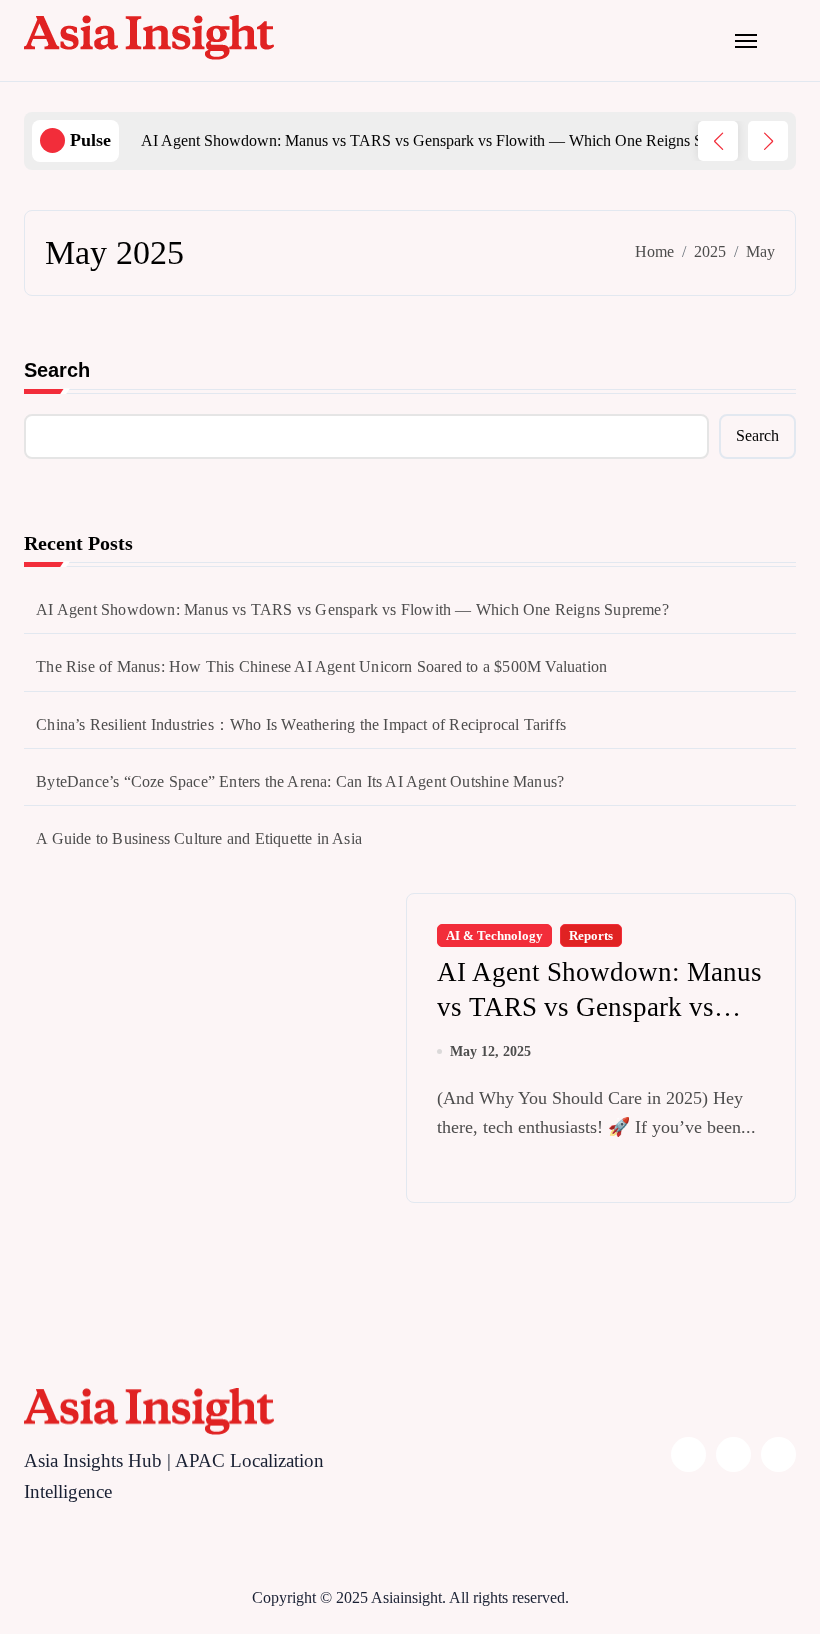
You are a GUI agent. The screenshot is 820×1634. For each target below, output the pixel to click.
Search (57, 370)
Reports (591, 935)
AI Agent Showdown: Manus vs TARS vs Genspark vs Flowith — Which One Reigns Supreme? (352, 609)
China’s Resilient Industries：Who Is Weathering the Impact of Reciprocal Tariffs (301, 724)
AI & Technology (494, 935)
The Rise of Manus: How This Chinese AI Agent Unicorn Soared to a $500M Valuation (321, 666)
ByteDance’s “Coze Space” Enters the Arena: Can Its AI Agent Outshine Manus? (300, 781)
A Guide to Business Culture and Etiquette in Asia (199, 838)
